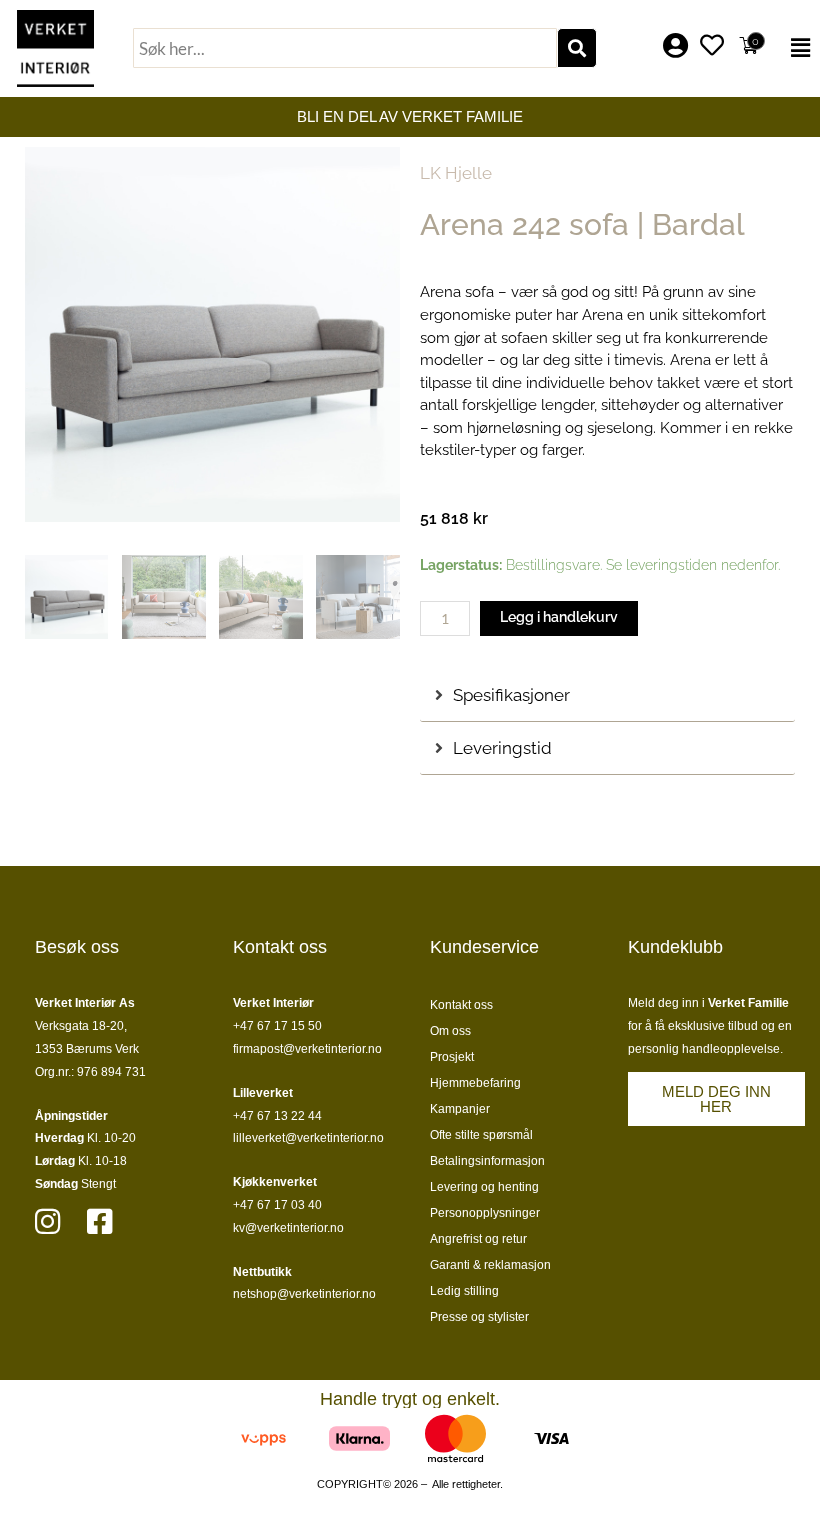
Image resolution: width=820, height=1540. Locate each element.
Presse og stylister (479, 1317)
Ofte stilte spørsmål (481, 1135)
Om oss (450, 1031)
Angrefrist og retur (478, 1239)
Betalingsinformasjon (487, 1161)
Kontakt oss (461, 1005)
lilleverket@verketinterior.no (308, 1138)
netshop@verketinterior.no (304, 1294)
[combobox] (345, 48)
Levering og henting (484, 1187)
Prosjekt (452, 1057)
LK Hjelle (456, 173)
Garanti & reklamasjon (490, 1265)
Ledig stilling (464, 1291)
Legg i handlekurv (559, 617)
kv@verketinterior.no (288, 1228)
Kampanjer (460, 1109)
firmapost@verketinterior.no (307, 1049)
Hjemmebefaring (475, 1083)
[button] (795, 48)
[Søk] (577, 48)
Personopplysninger (485, 1213)
